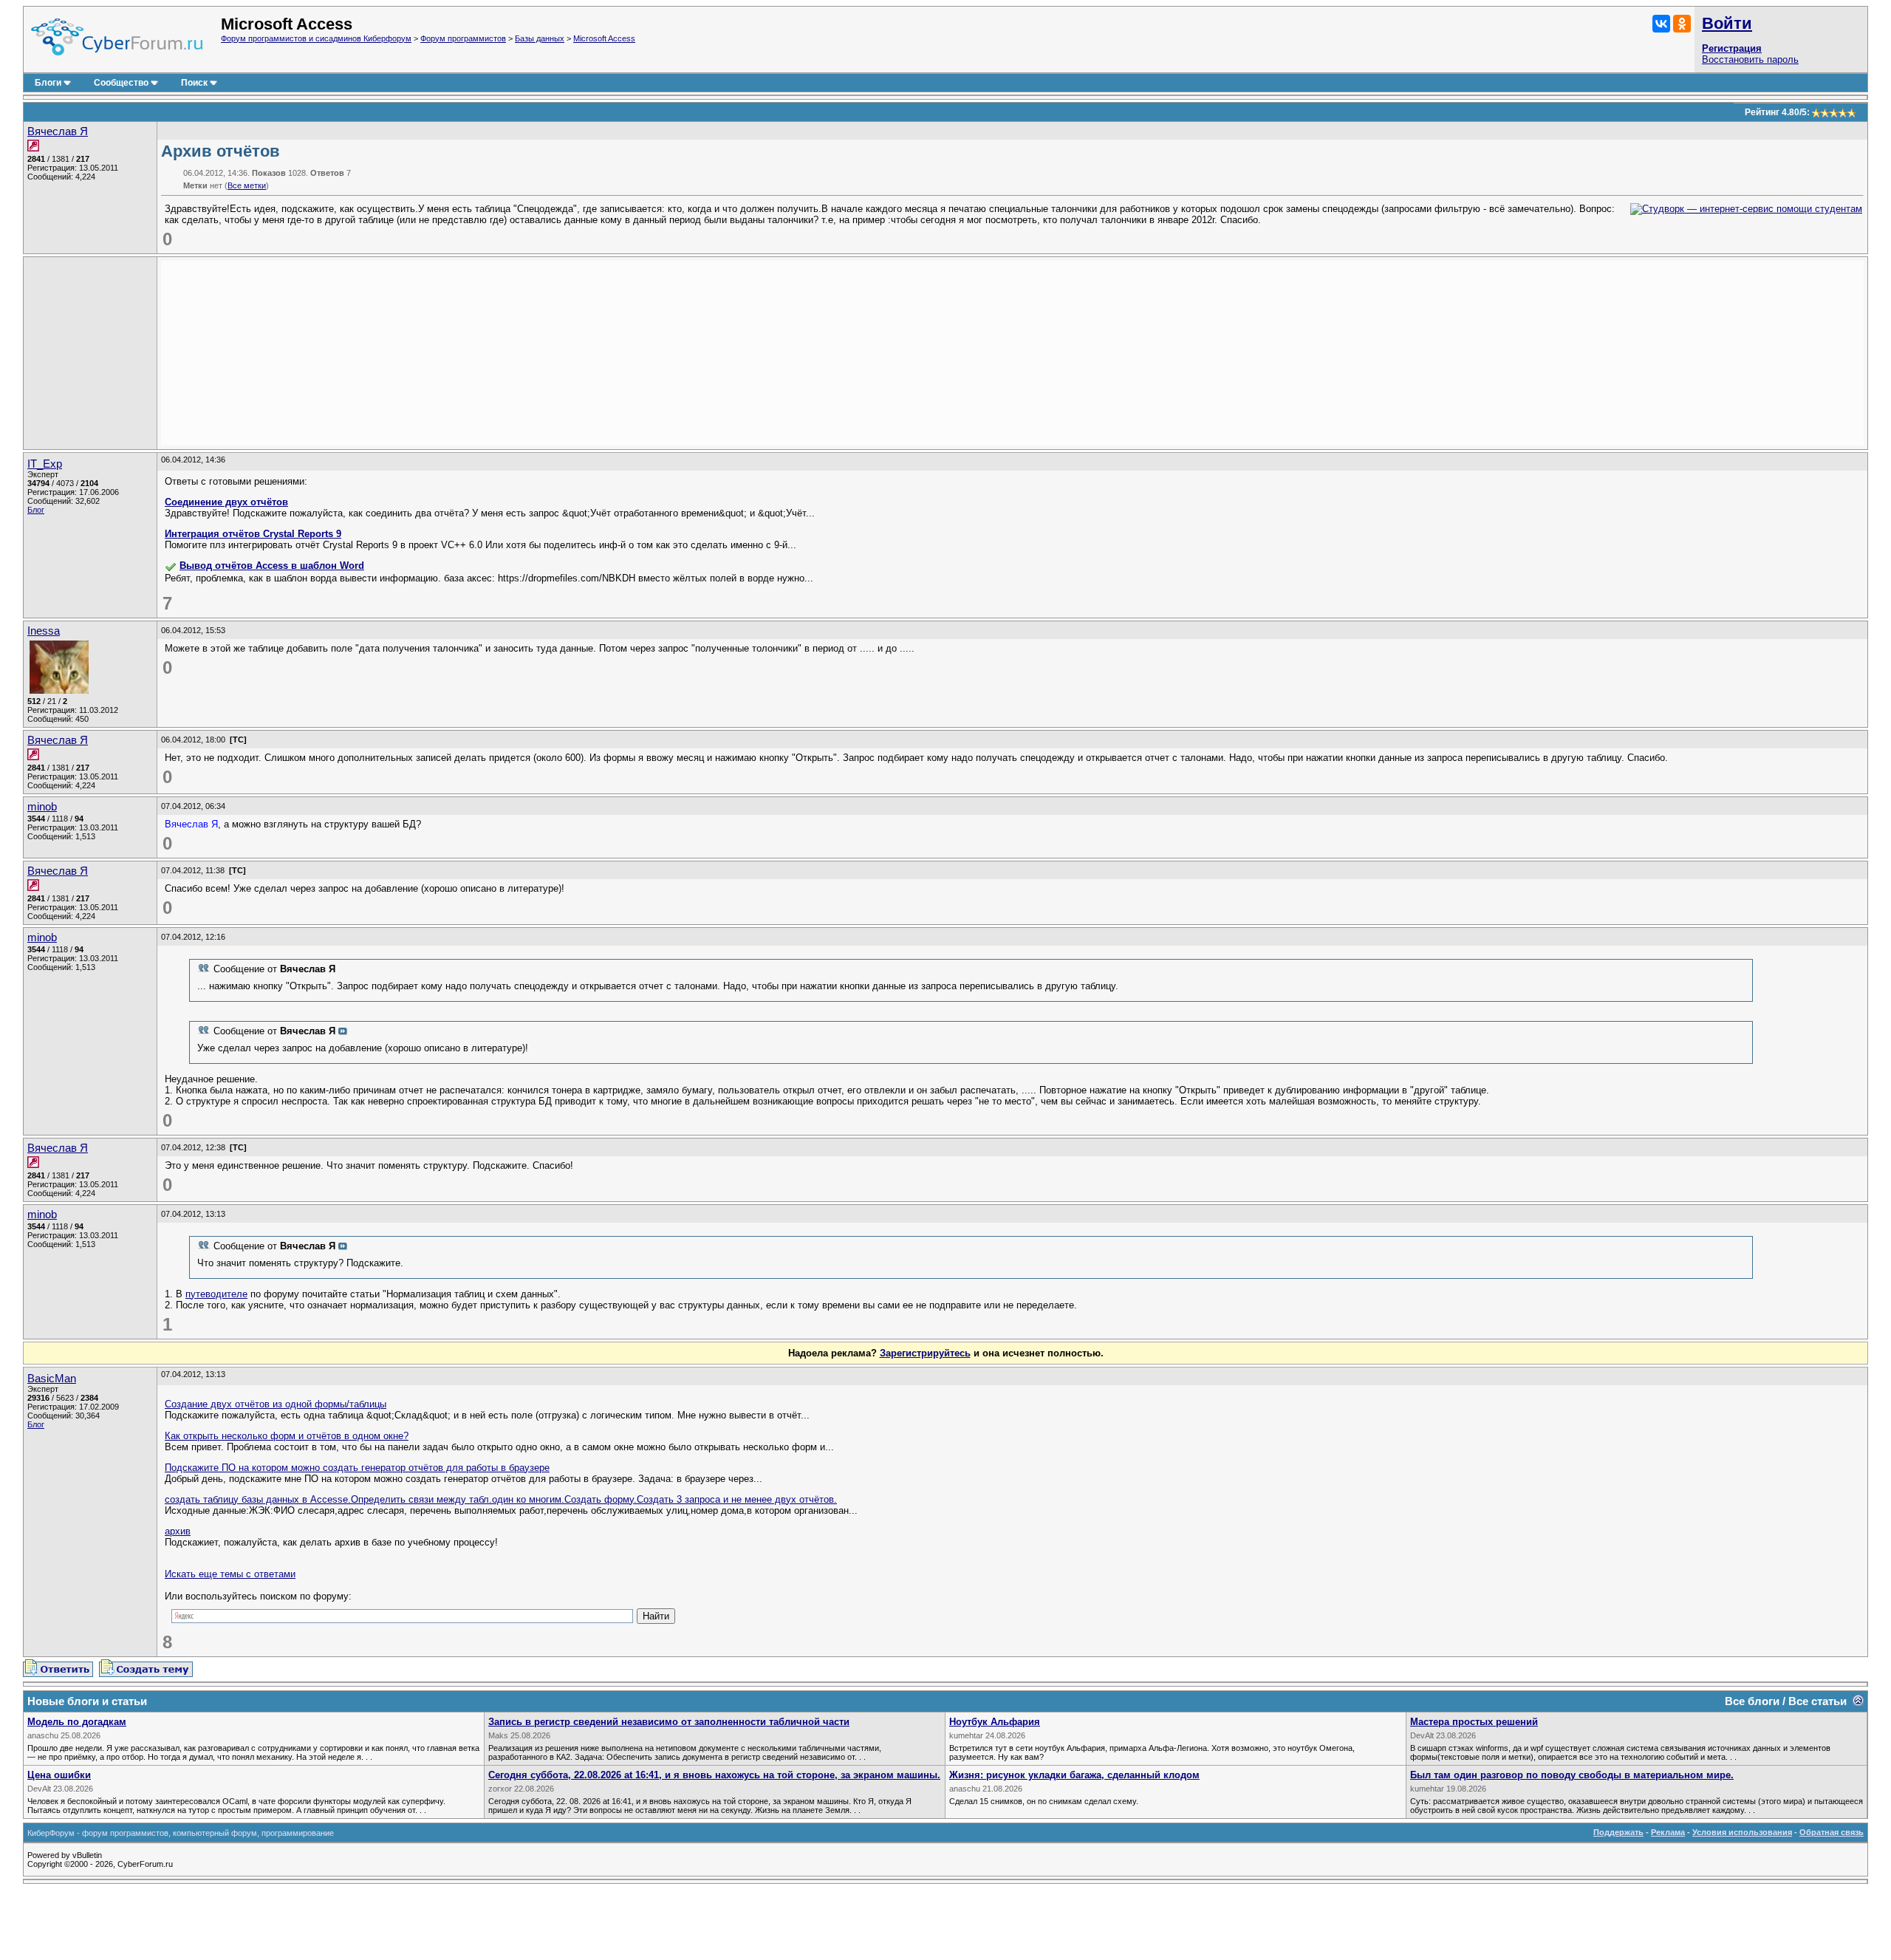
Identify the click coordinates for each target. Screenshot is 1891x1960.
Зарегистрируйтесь (925, 1353)
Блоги (48, 83)
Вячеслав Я (58, 132)
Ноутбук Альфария (995, 1722)
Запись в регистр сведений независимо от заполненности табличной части (669, 1722)
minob (42, 807)
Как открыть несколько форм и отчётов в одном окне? (287, 1436)
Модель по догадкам (77, 1722)
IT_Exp (45, 464)
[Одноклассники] (1682, 24)
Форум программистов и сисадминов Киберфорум (316, 38)
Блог (36, 510)
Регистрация (1732, 48)
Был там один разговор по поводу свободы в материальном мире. (1572, 1775)
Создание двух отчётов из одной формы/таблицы (276, 1404)
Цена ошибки (59, 1775)
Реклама (1668, 1832)
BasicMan (52, 1379)
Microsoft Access (604, 38)
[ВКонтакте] (1661, 24)
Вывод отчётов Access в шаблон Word (272, 566)
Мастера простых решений (1474, 1722)
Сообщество (121, 83)
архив (178, 1531)
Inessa (44, 631)
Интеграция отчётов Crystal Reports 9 (253, 534)
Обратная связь (1832, 1832)
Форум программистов (463, 38)
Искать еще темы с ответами (230, 1574)
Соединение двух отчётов (226, 502)
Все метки (247, 185)
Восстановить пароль (1750, 59)
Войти (1727, 23)
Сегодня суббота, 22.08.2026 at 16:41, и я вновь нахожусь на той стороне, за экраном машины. (714, 1775)
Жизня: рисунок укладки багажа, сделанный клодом (1074, 1775)
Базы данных (540, 38)
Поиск (194, 83)
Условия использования (1742, 1832)
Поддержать (1618, 1832)
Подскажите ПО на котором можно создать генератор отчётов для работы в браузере (357, 1468)
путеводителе (216, 1294)
